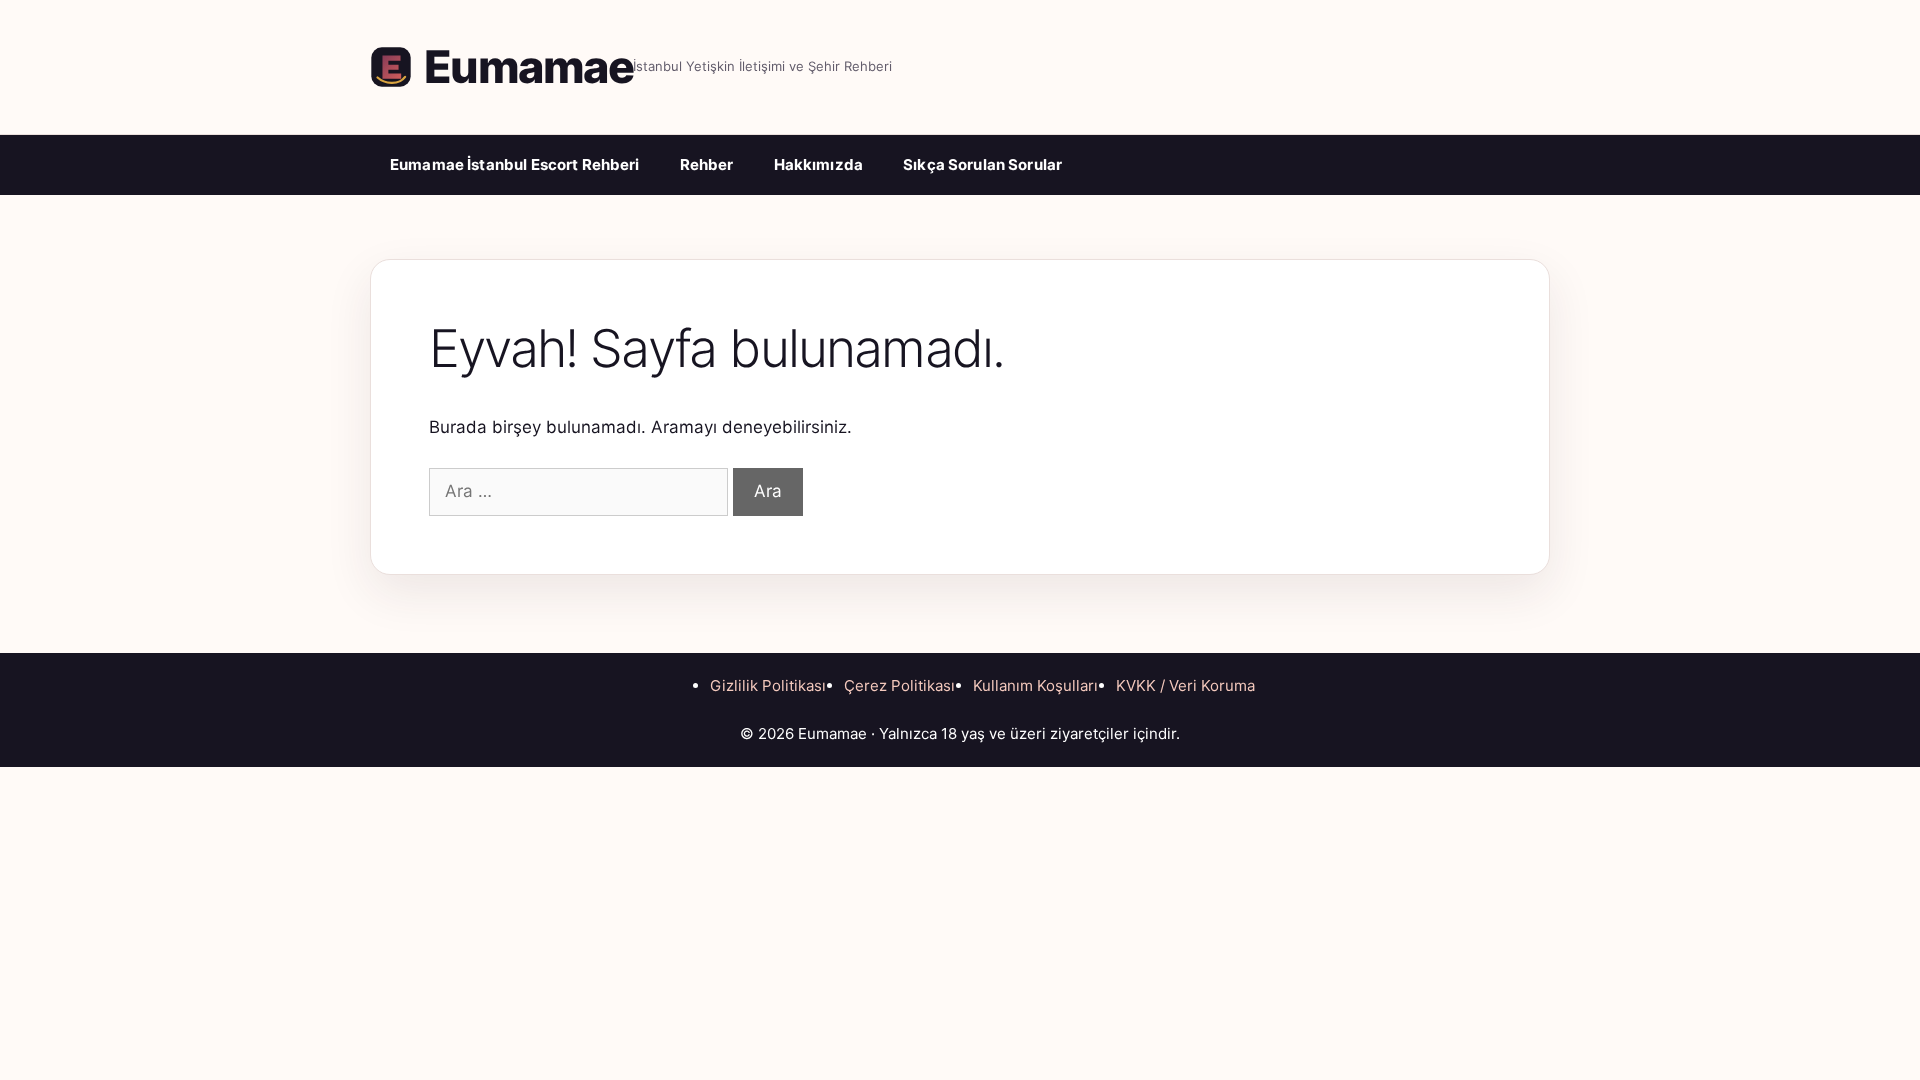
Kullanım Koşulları (1035, 685)
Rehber (707, 164)
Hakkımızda (819, 164)
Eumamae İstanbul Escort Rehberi (515, 164)
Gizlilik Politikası (768, 685)
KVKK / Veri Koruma (1185, 685)
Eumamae (528, 66)
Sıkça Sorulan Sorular (982, 164)
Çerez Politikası (899, 685)
